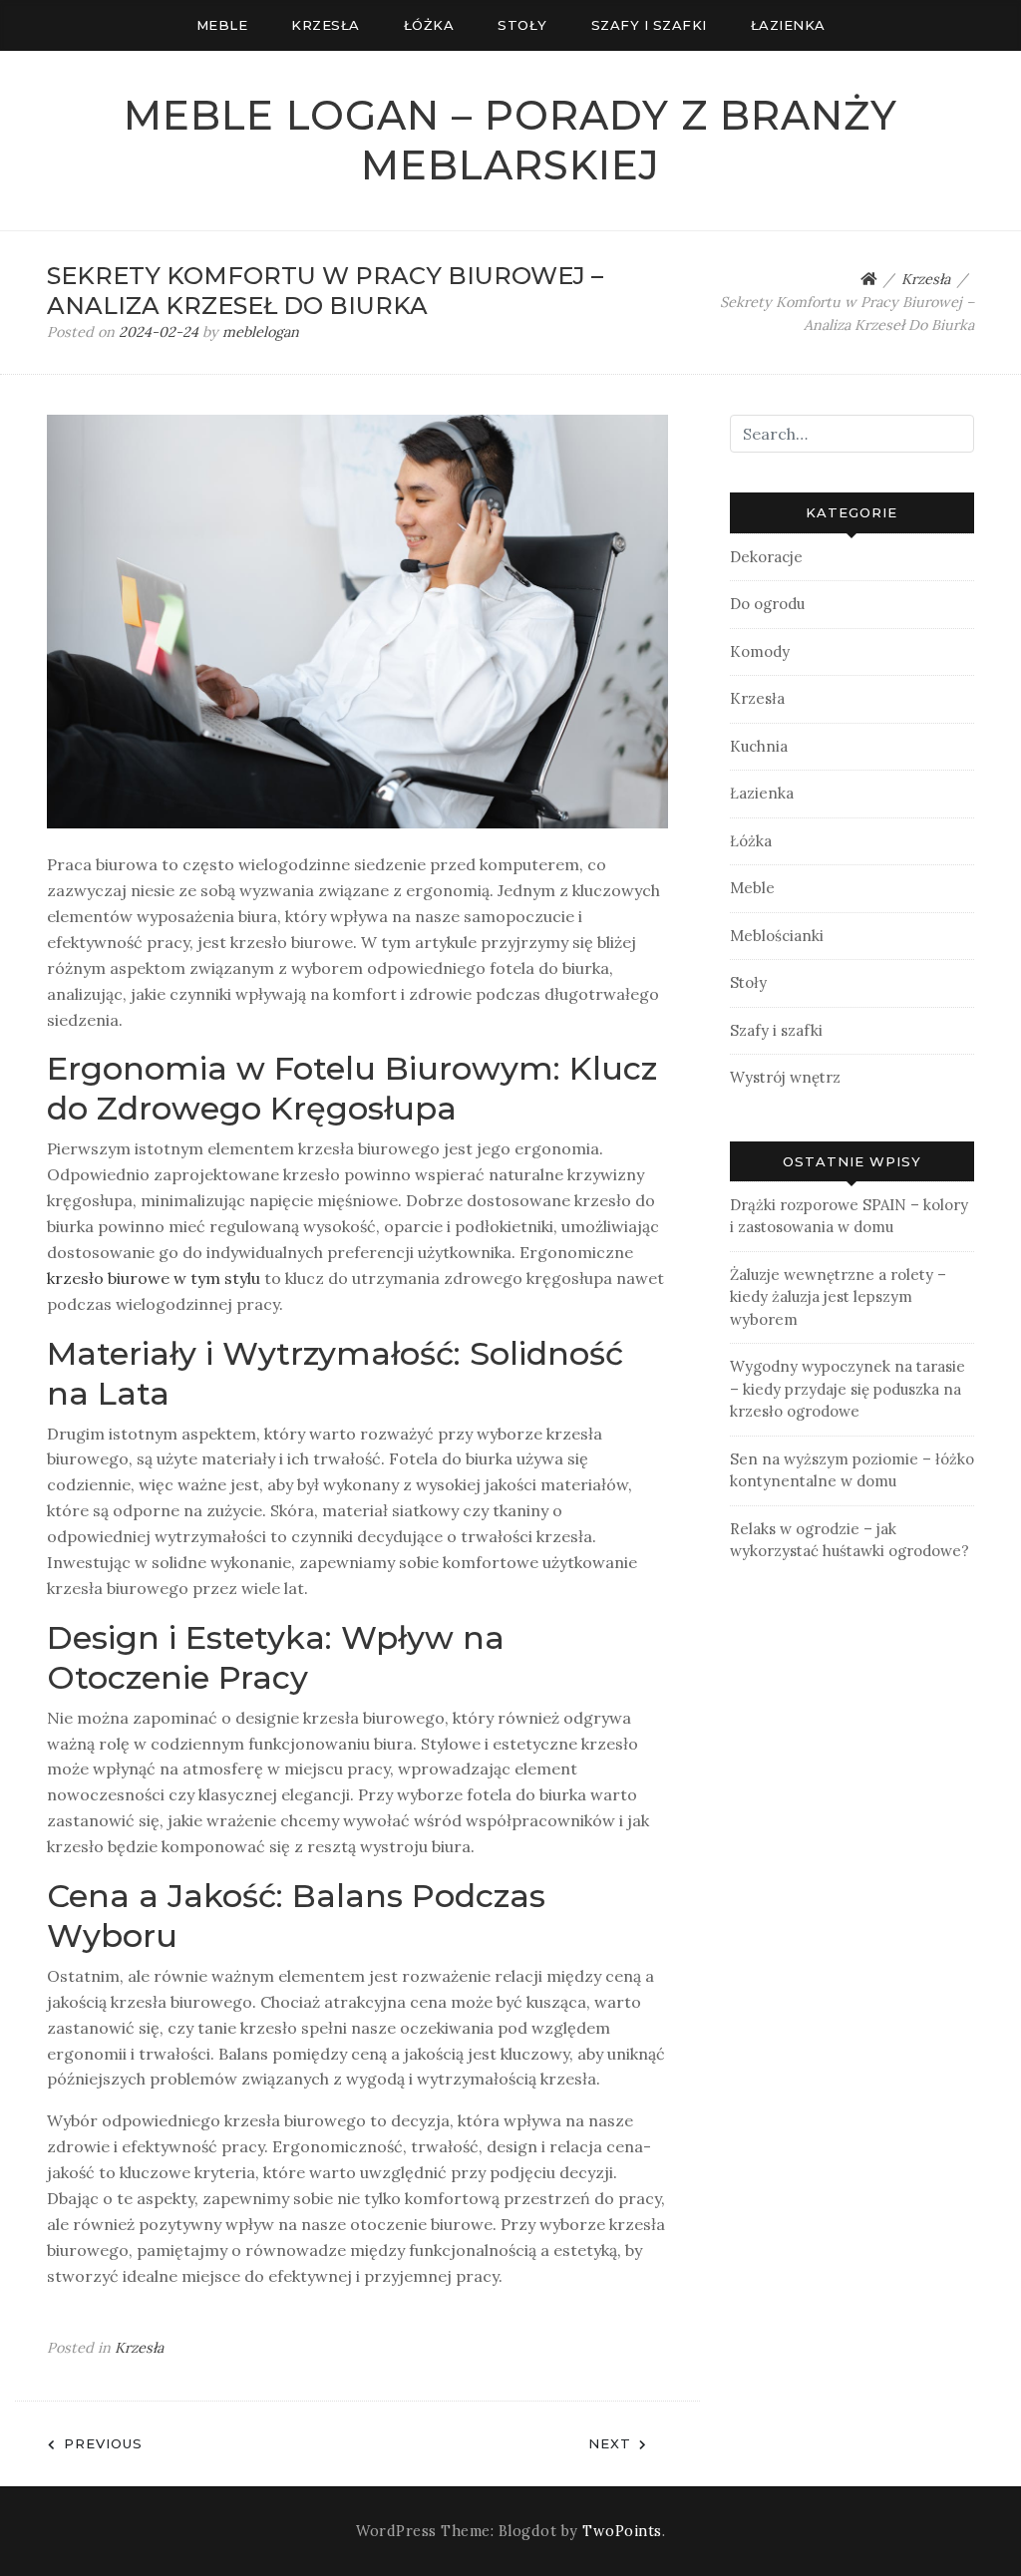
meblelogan (261, 332)
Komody (760, 651)
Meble (222, 25)
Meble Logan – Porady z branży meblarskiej (510, 140)
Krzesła (326, 25)
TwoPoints (622, 2531)
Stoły (522, 25)
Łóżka (429, 25)
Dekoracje (766, 557)
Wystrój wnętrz (785, 1077)
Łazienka (788, 25)
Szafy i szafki (649, 25)
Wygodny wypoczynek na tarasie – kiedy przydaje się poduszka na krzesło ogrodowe (848, 1389)
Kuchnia (759, 746)
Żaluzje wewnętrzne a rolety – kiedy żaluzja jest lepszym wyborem (838, 1297)
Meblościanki (777, 936)
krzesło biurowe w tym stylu (154, 1278)
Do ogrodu (767, 604)
